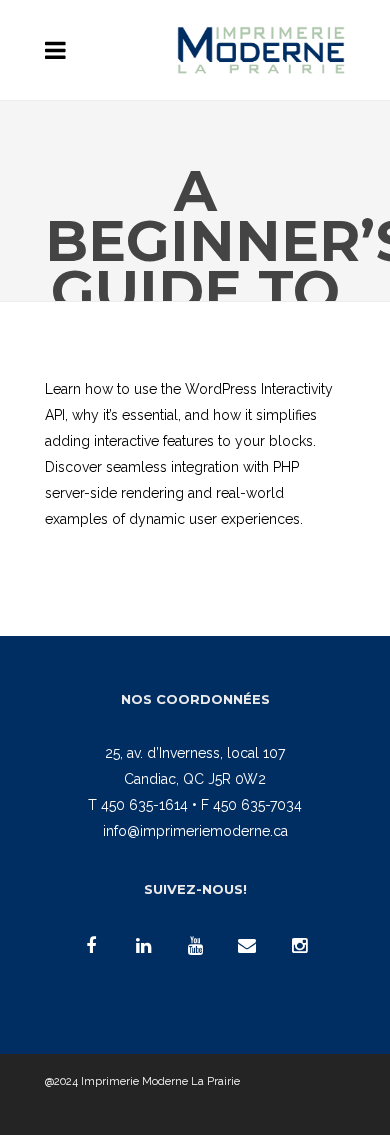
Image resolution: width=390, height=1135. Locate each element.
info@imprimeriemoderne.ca (195, 831)
